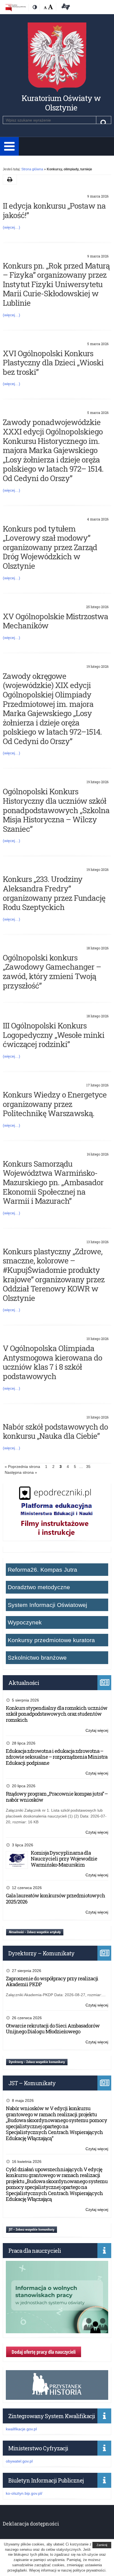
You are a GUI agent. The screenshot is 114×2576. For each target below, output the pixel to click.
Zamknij (102, 2545)
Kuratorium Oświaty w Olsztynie (61, 103)
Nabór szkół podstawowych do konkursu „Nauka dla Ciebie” (55, 1431)
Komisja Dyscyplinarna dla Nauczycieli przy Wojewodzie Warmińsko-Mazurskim (64, 1859)
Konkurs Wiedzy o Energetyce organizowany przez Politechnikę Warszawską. (55, 1104)
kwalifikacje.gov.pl (21, 2429)
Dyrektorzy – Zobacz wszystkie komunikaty (37, 2062)
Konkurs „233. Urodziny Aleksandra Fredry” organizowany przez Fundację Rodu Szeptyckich (54, 893)
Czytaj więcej (97, 1731)
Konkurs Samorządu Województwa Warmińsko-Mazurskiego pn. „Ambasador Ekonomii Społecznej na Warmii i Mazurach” (53, 1182)
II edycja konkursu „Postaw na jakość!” (54, 210)
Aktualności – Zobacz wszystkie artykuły (35, 1932)
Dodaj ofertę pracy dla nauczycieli (44, 2352)
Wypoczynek (25, 1622)
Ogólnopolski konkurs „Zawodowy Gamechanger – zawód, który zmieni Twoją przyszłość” (52, 972)
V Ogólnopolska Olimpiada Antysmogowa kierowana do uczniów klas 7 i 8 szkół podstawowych (52, 1362)
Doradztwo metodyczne (39, 1587)
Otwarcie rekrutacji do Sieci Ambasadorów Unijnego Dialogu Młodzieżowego (53, 2029)
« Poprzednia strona (22, 1467)
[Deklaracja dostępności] (65, 7)
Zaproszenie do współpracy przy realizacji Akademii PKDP (52, 1981)
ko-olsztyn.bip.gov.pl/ (24, 2493)
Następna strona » (21, 1472)
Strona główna (32, 169)
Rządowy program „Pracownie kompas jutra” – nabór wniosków (57, 1797)
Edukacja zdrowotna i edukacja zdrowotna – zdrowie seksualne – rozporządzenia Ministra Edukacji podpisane (57, 1757)
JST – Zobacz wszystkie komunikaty (32, 2229)
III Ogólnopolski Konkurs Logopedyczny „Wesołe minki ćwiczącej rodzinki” (54, 1035)
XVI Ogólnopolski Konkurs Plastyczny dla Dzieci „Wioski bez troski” (53, 363)
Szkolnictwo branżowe (37, 1658)
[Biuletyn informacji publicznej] (16, 7)
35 (89, 1468)
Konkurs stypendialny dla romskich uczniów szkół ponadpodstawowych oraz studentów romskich (57, 1714)
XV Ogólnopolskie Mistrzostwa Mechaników (55, 621)
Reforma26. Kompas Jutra (42, 1570)
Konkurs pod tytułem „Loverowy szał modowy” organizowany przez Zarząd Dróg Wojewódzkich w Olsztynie (50, 547)
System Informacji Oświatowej (47, 1605)
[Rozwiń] (9, 146)
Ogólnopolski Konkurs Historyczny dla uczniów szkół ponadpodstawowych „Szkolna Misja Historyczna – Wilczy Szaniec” (56, 810)
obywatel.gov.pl (19, 2461)
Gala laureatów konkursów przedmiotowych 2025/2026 (55, 1898)
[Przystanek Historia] (57, 2397)
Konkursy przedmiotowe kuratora (51, 1640)
